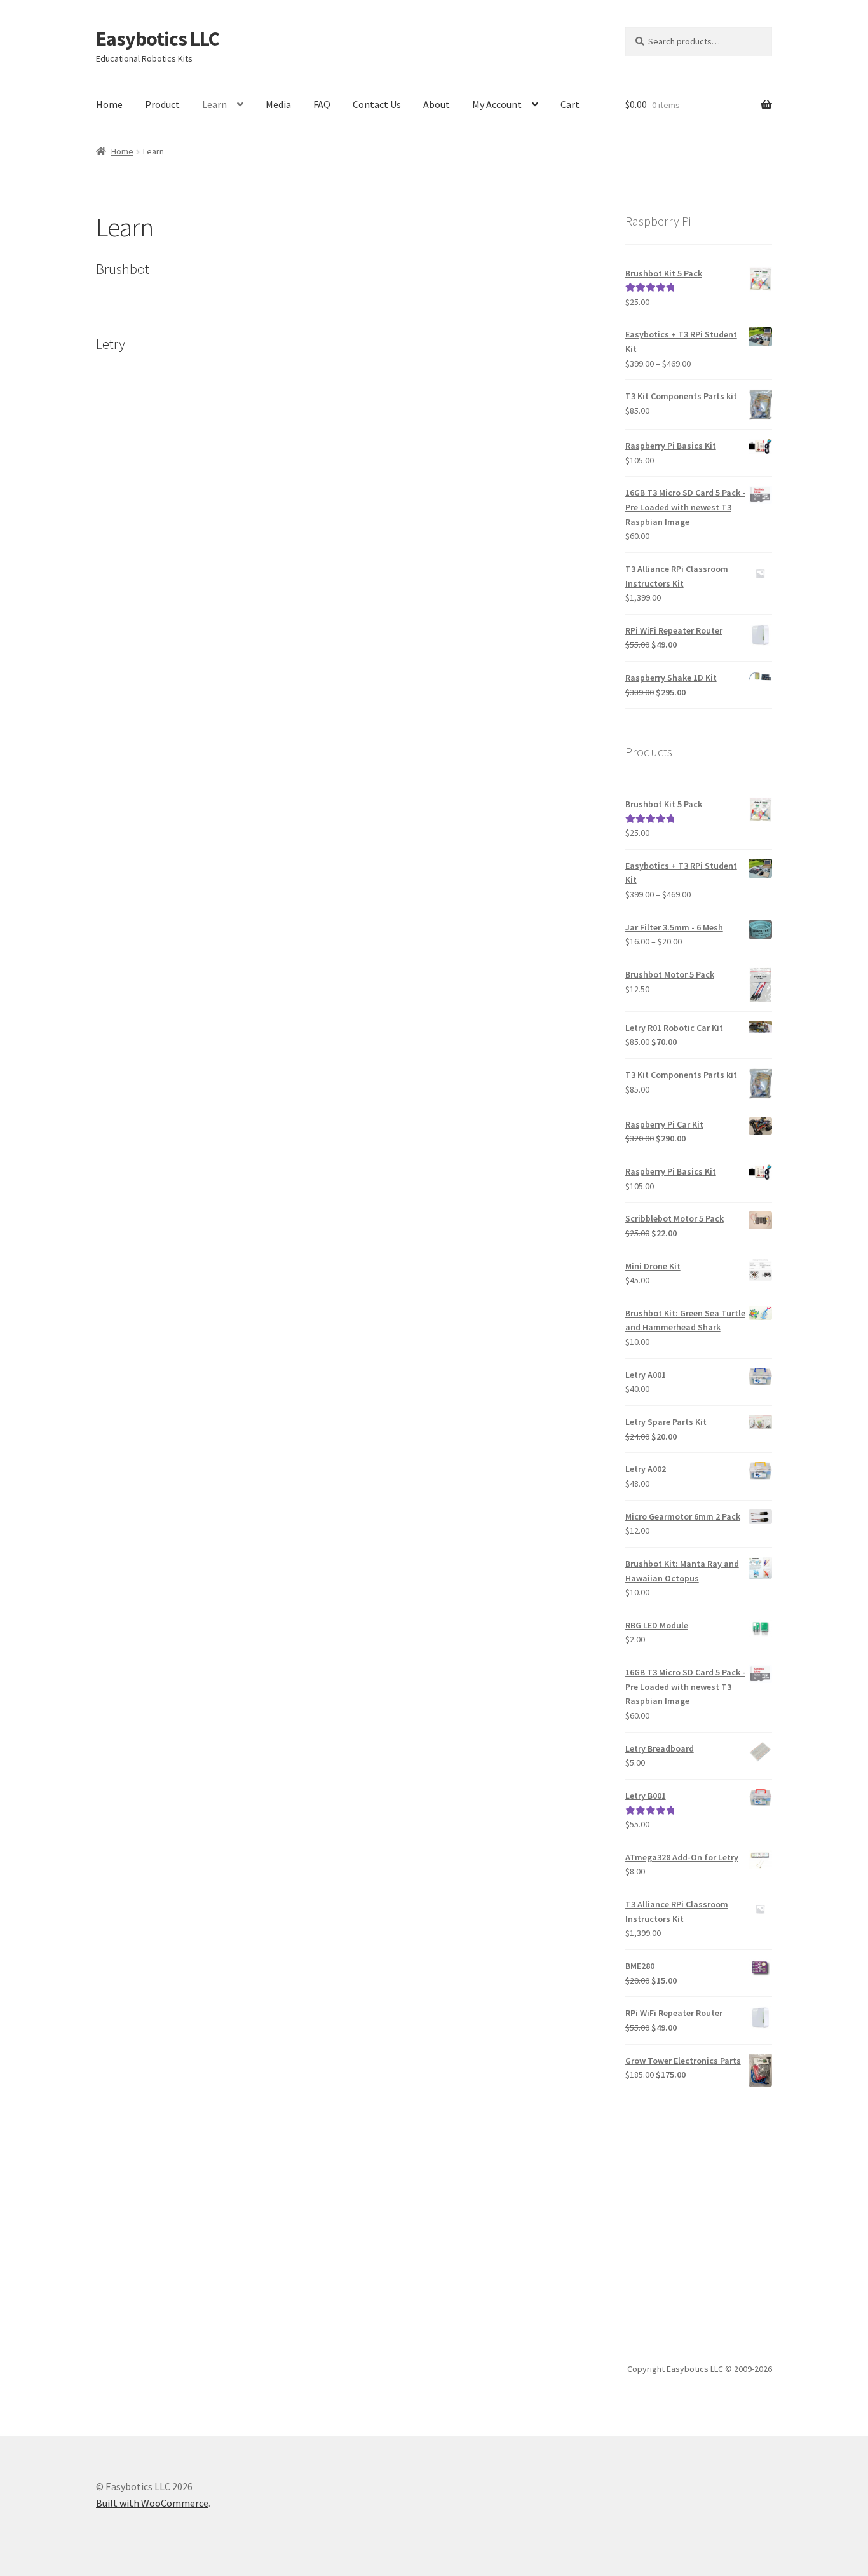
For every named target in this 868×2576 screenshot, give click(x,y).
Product (162, 104)
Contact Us (377, 104)
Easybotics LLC (158, 39)
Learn (214, 104)
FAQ (322, 104)
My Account (497, 104)
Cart (570, 104)
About (437, 104)
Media (278, 104)
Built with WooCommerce (152, 2503)
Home (109, 104)
